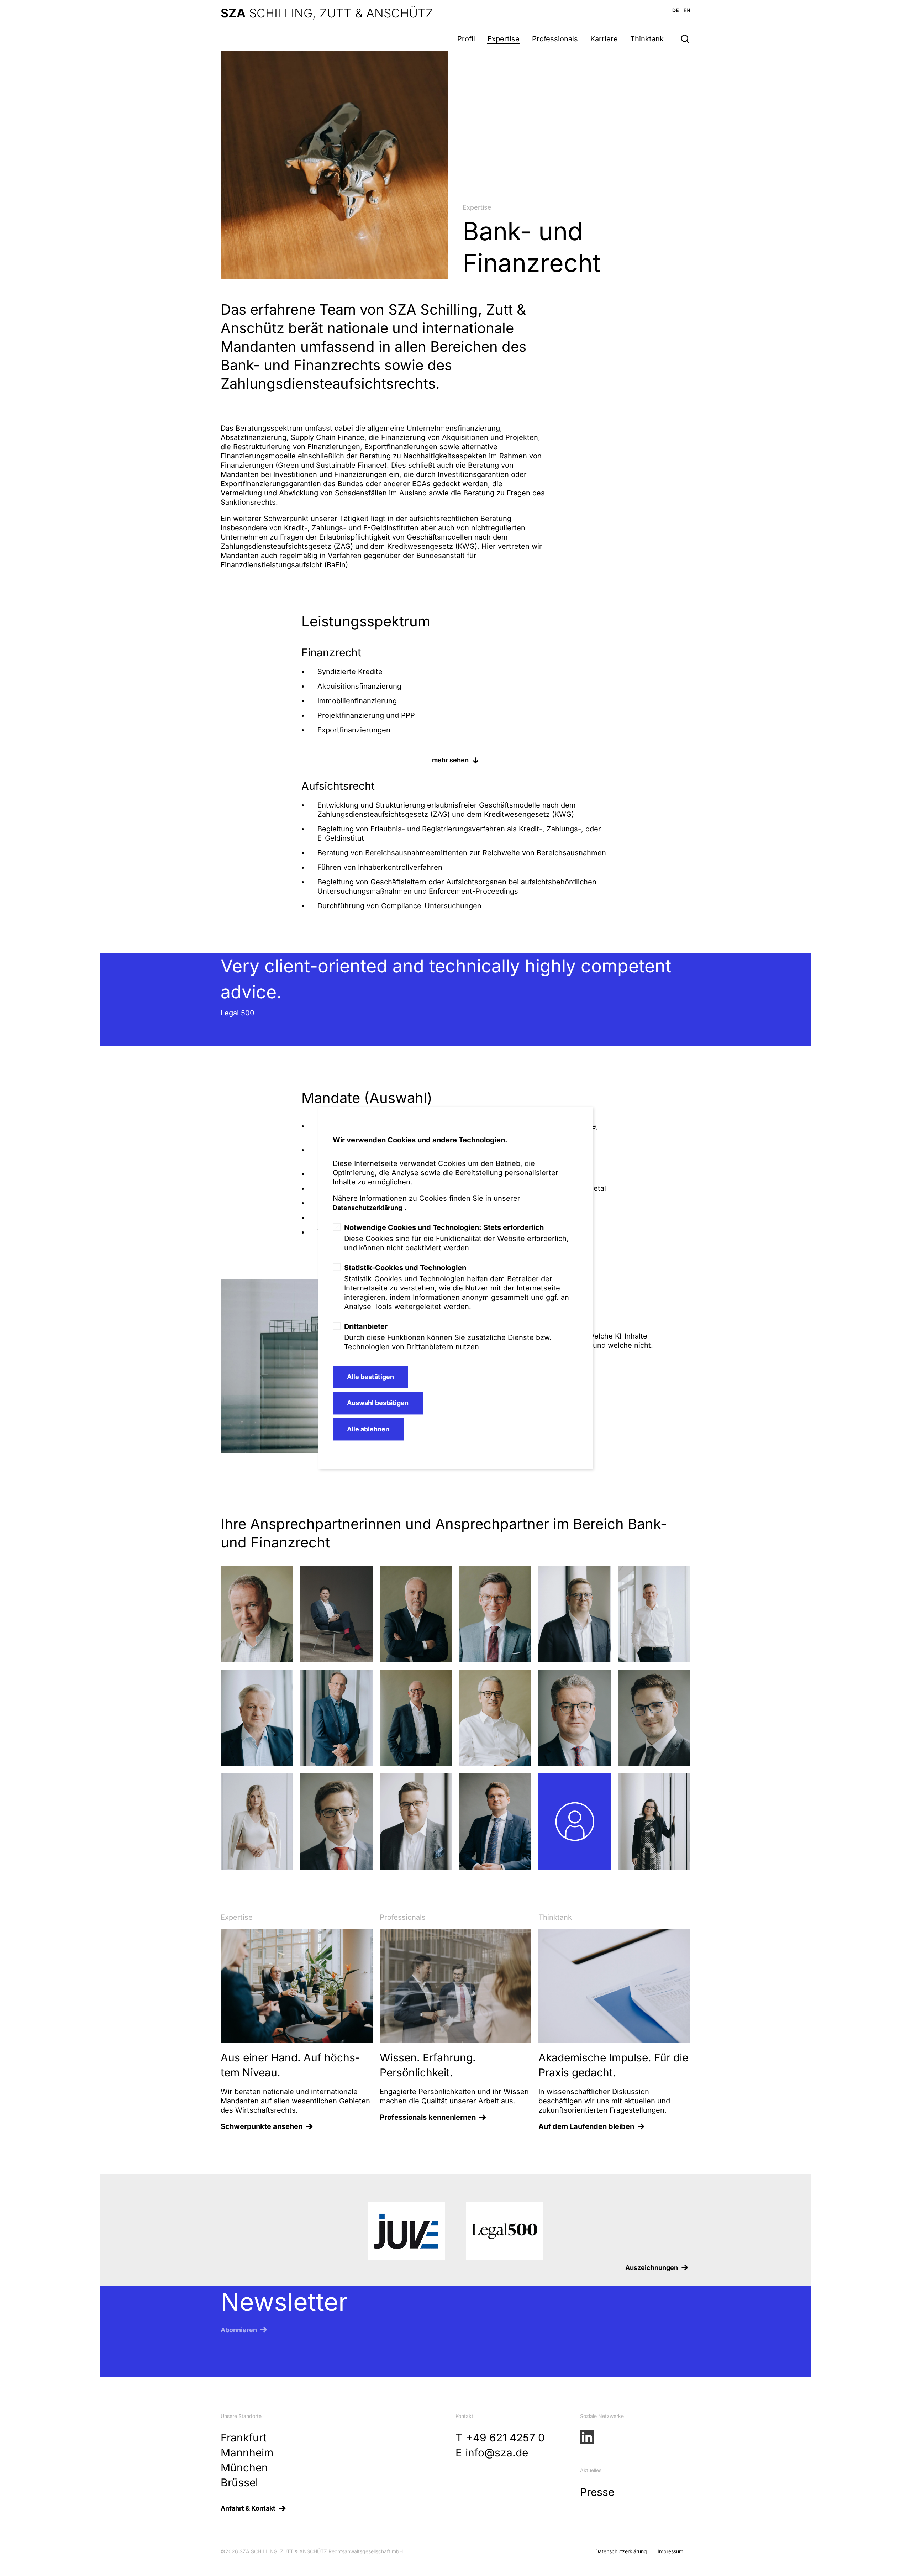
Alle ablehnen (368, 1429)
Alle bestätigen (370, 1377)
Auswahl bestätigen (378, 1403)
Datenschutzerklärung (367, 1208)
